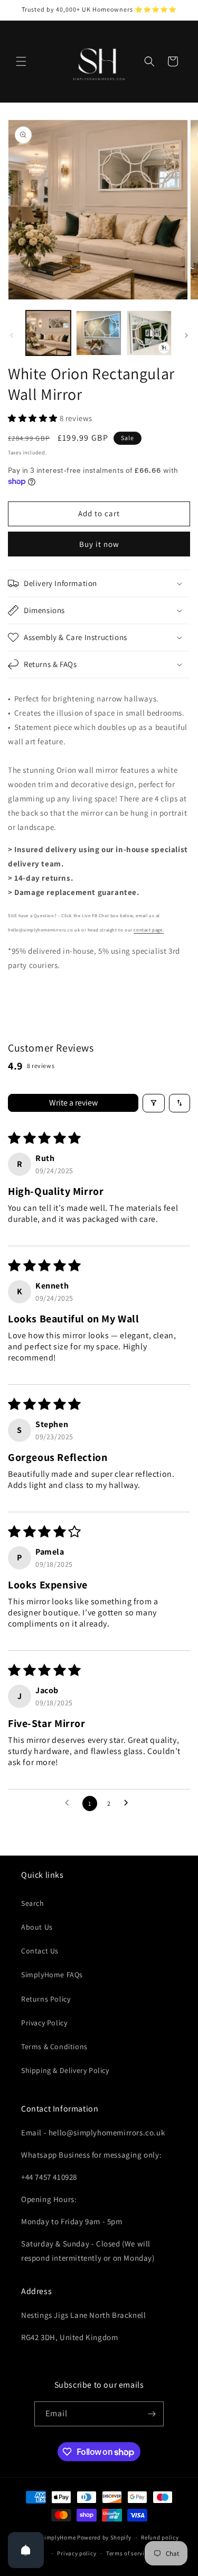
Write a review (73, 1103)
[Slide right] (186, 335)
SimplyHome (59, 2537)
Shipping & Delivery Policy (65, 2070)
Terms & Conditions (54, 2047)
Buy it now (99, 544)
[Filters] (154, 1103)
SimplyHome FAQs (52, 1975)
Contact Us (40, 1951)
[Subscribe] (152, 2414)
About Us (37, 1927)
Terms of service (128, 2553)
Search (33, 1903)
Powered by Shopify (104, 2537)
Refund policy (160, 2537)
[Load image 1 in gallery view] (48, 333)
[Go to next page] (129, 1803)
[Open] (26, 2550)
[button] (21, 61)
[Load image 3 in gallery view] (149, 333)
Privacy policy (77, 2553)
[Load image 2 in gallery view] (98, 333)
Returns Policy (46, 1999)
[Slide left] (12, 335)
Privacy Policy (44, 2023)
